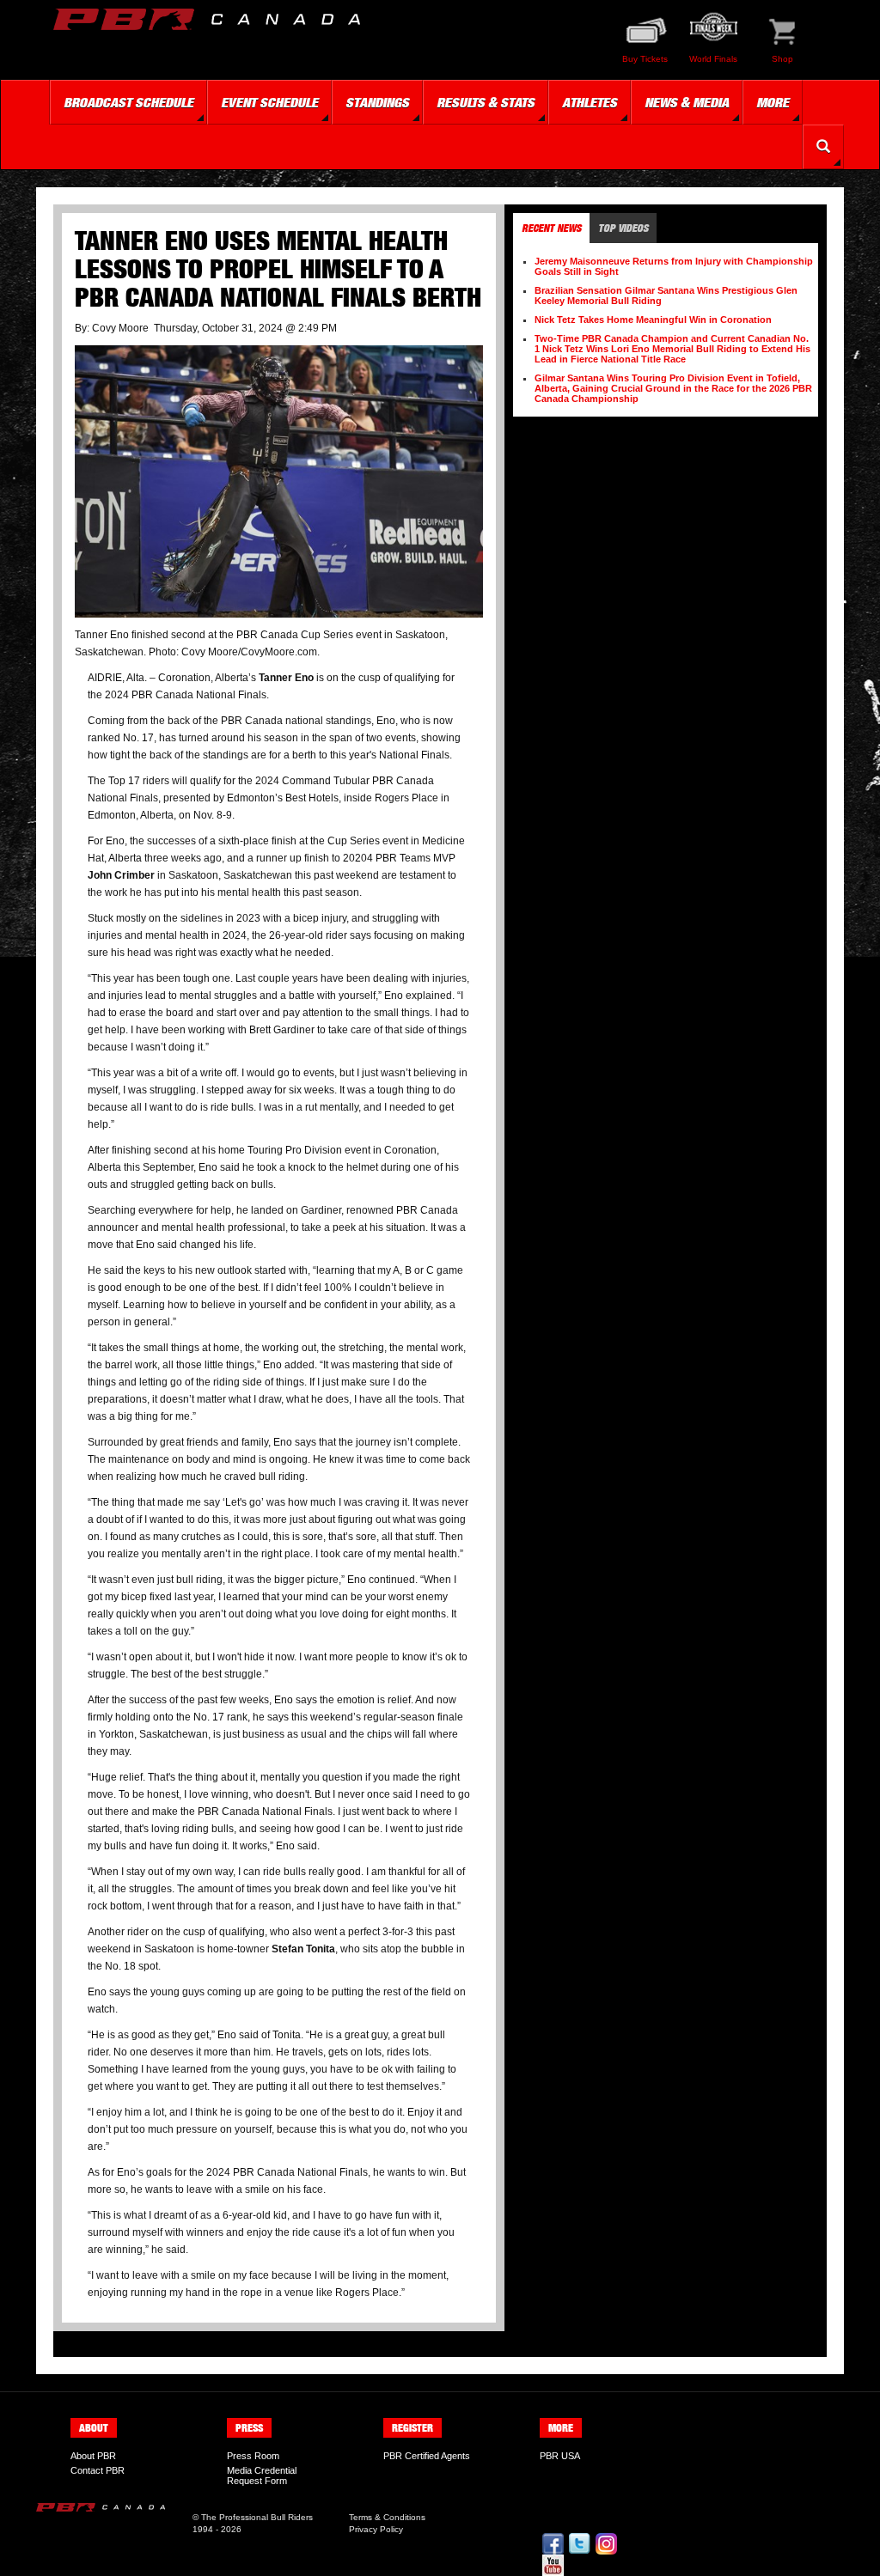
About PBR (93, 2456)
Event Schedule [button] (269, 102)
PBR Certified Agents (427, 2456)
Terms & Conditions (387, 2517)
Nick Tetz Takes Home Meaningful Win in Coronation (653, 320)
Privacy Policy (376, 2529)
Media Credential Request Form (262, 2476)
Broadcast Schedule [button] (128, 102)
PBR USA (560, 2456)
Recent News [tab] (551, 228)
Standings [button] (377, 102)
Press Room (253, 2456)
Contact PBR (98, 2470)
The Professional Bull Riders (257, 2517)
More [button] (773, 102)
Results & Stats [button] (486, 102)
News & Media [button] (687, 102)
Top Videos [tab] (623, 228)
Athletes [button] (590, 102)
